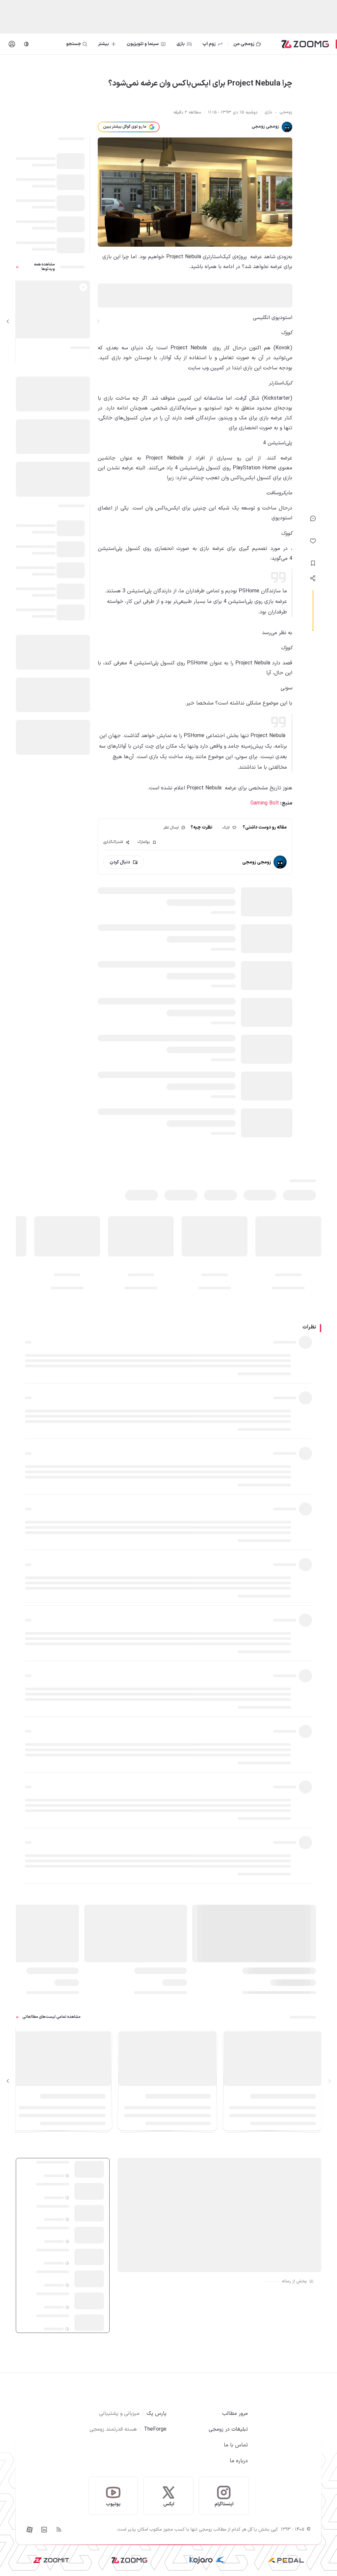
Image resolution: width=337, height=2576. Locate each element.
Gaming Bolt (265, 803)
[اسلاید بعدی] (8, 321)
